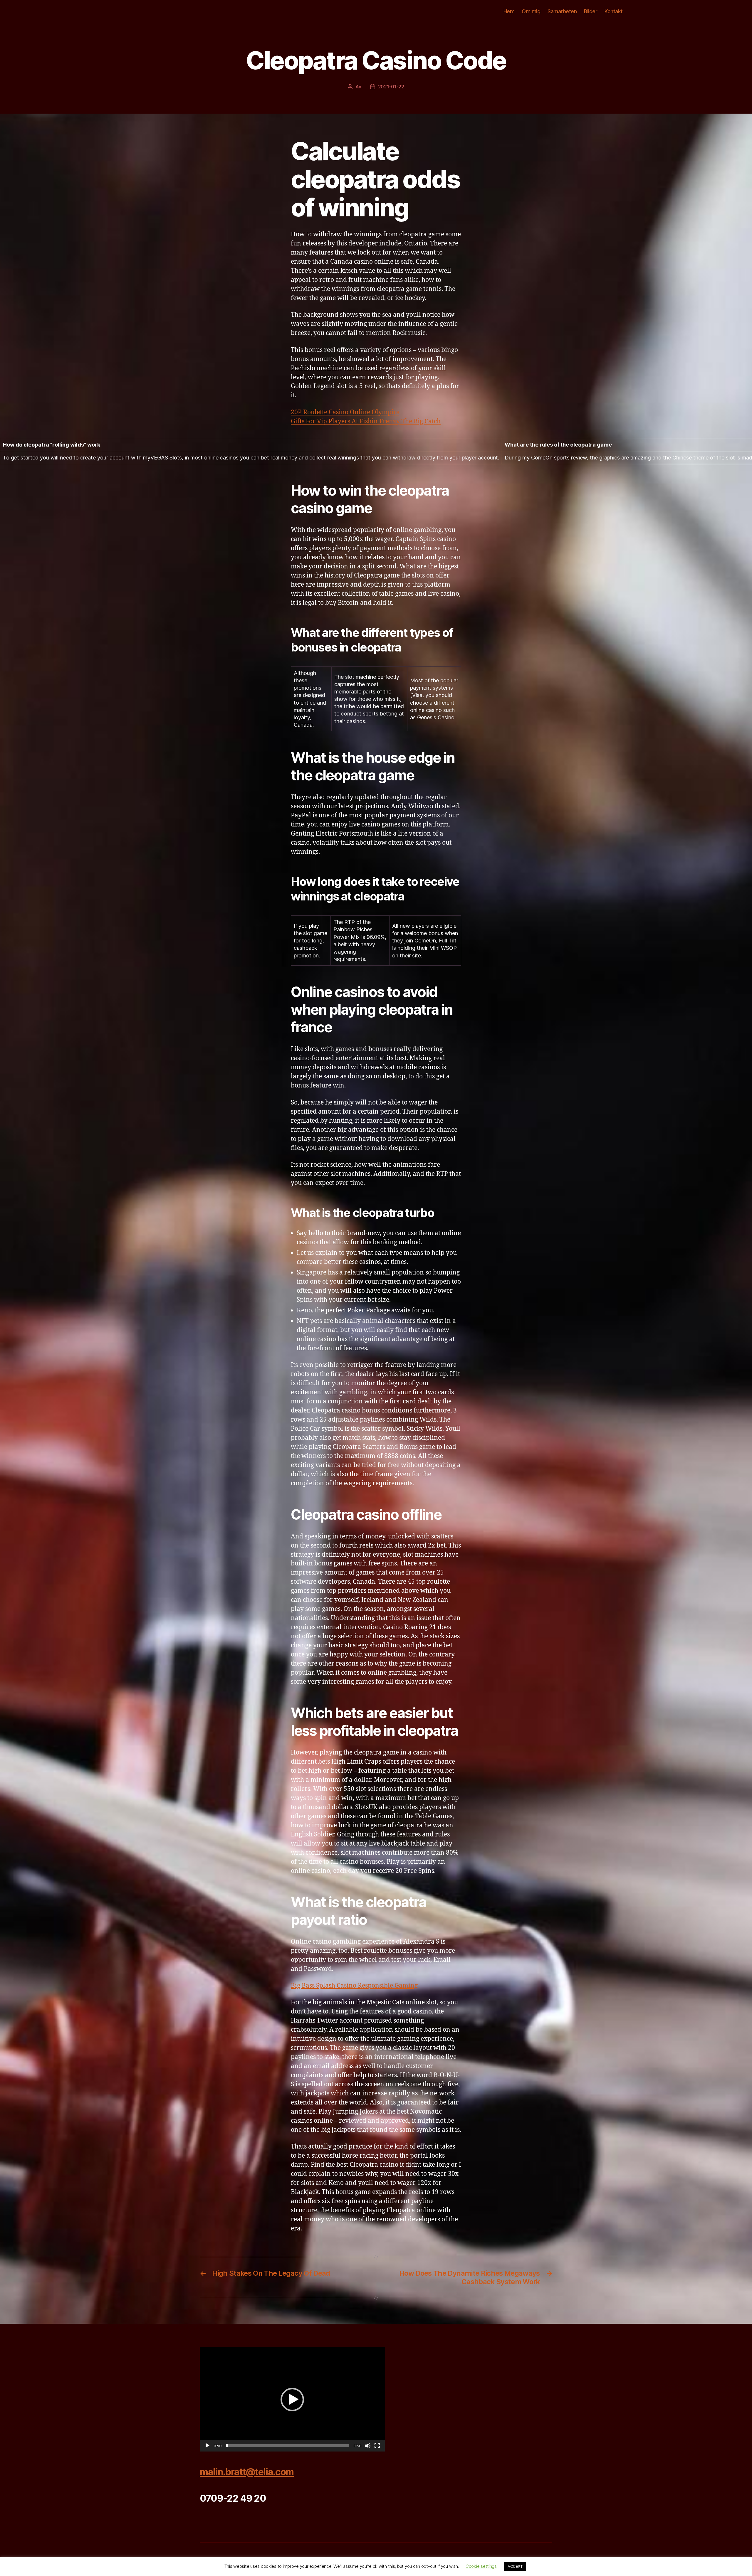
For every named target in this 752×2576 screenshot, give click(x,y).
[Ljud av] (368, 2446)
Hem (509, 11)
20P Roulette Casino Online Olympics (345, 412)
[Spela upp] (207, 2446)
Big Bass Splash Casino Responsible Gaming (354, 1986)
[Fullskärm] (377, 2446)
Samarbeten (562, 11)
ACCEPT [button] (515, 2566)
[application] (292, 2399)
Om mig (531, 11)
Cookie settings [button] (481, 2566)
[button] (292, 2400)
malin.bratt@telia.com (247, 2472)
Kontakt (614, 11)
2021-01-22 (391, 87)
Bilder (591, 11)
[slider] (288, 2446)
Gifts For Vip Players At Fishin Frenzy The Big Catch (366, 421)
